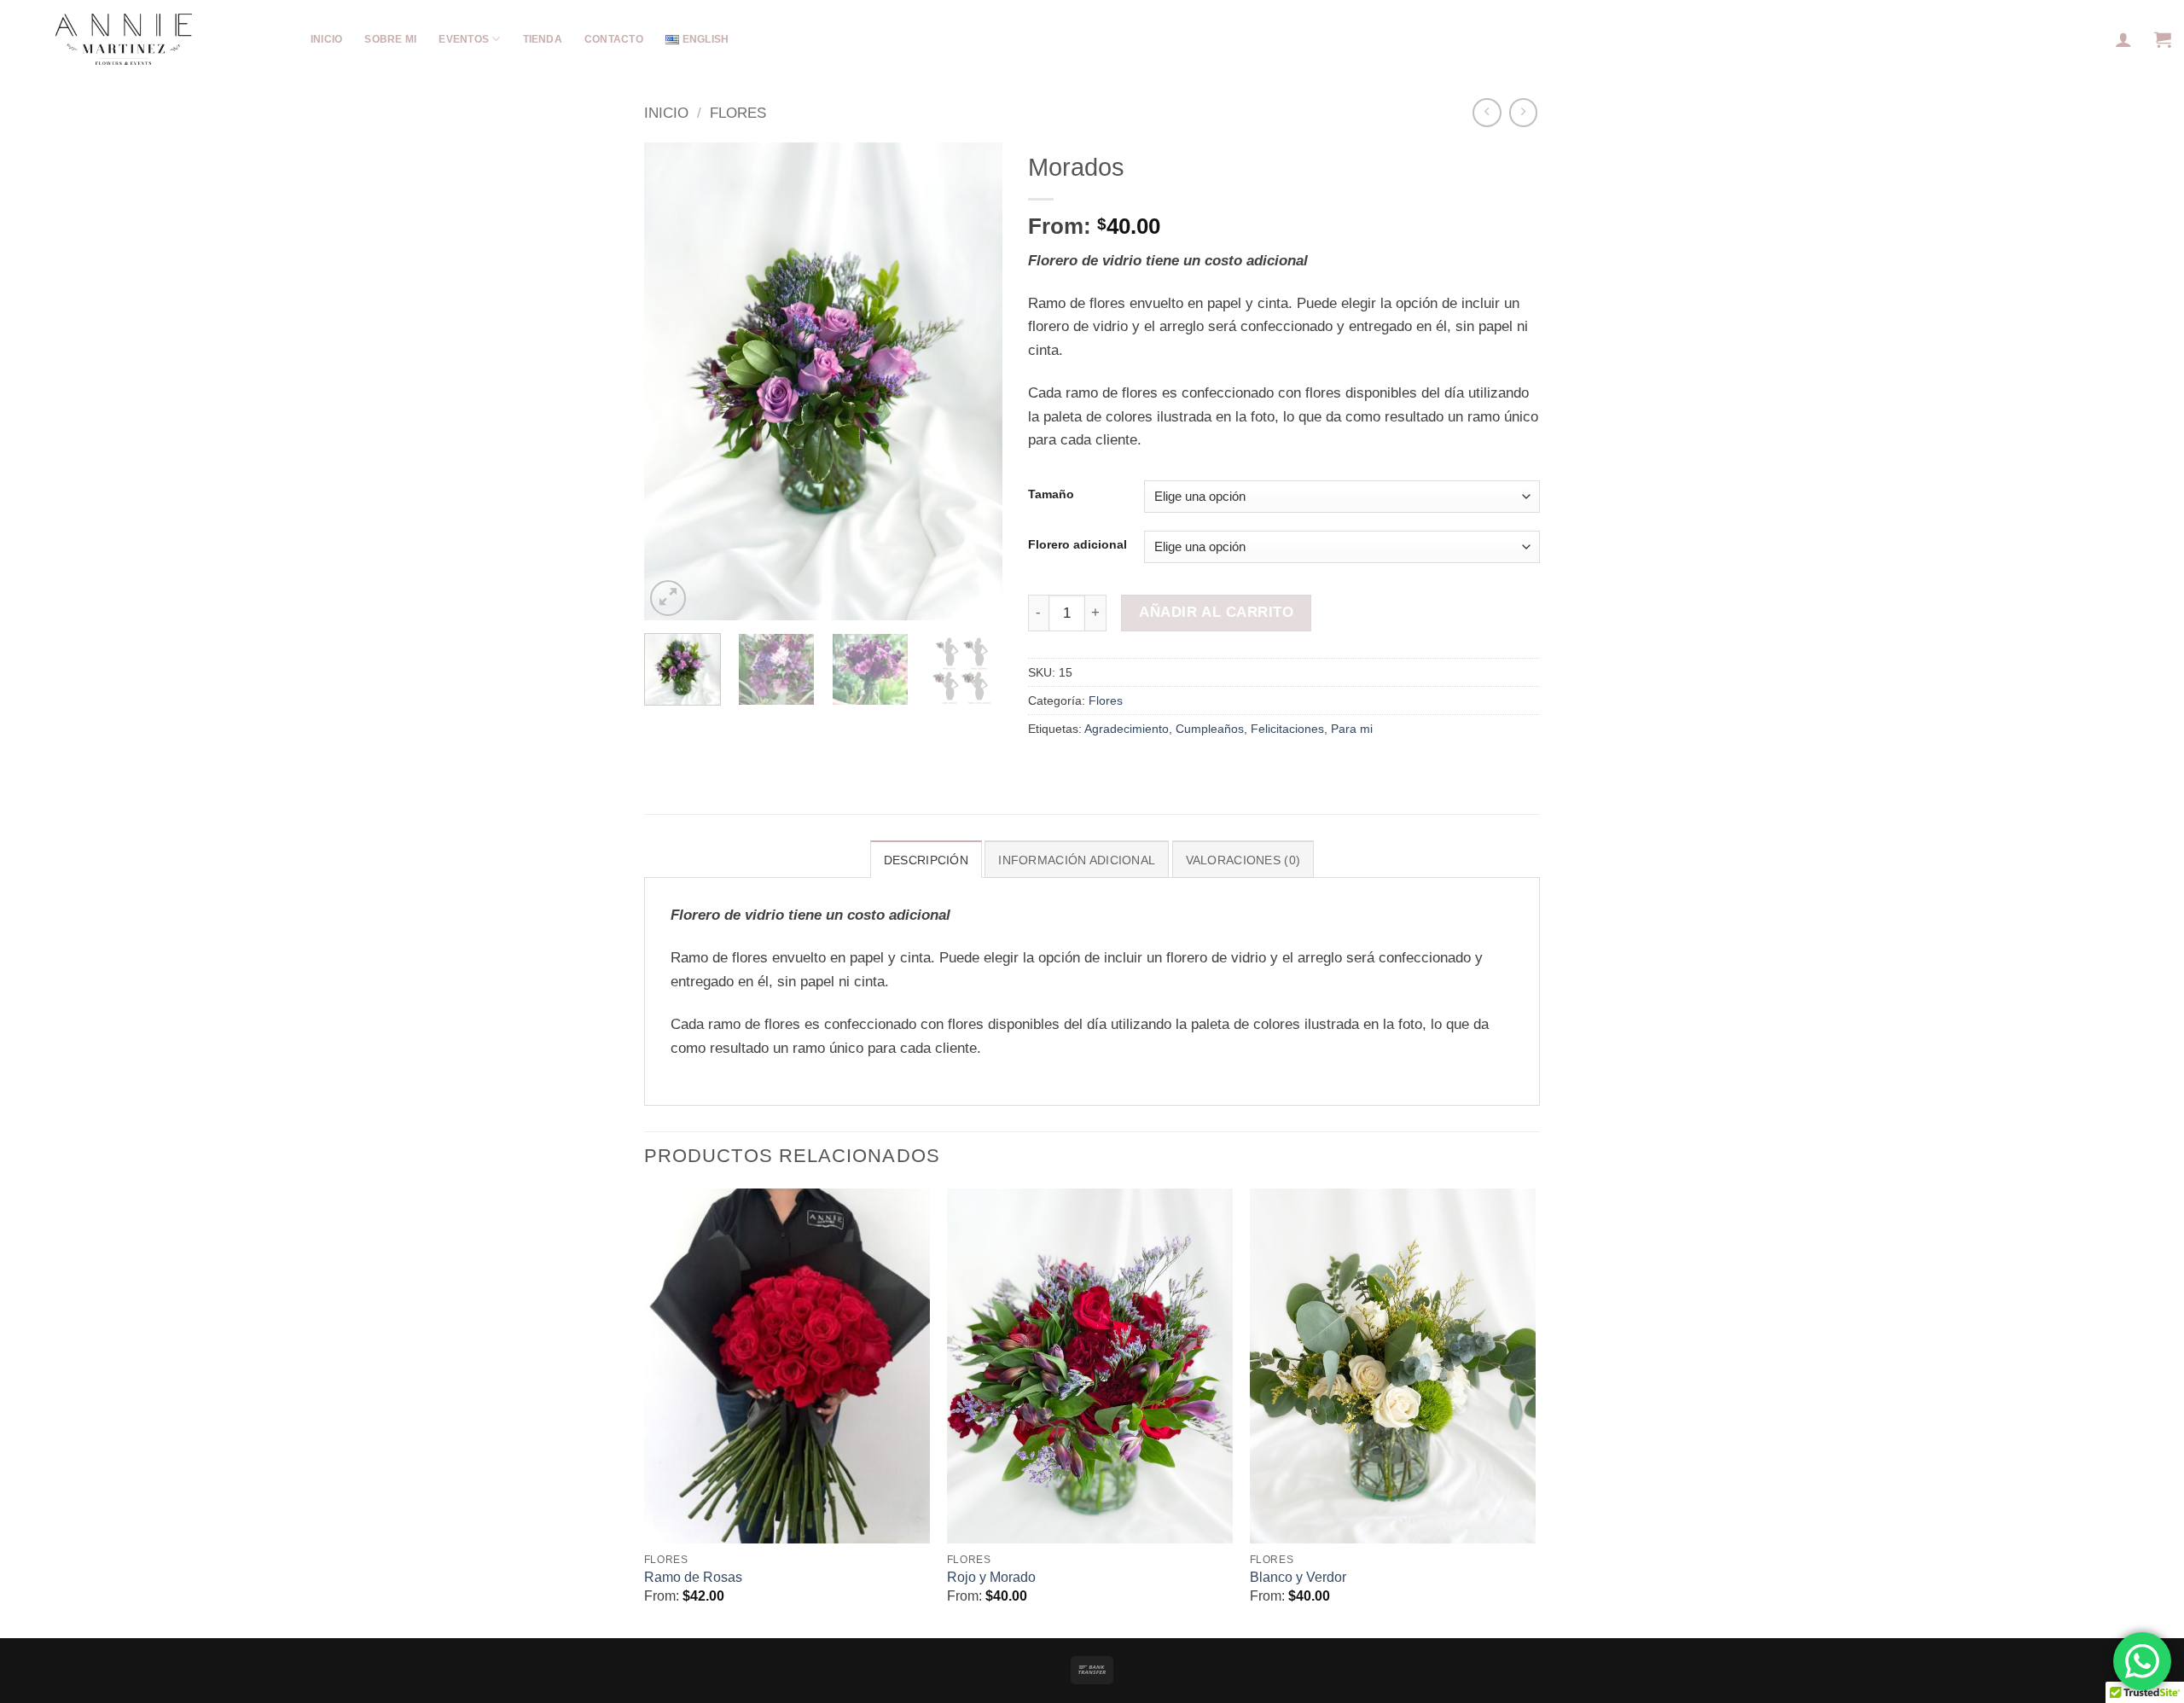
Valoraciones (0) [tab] (1243, 860)
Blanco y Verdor (1298, 1577)
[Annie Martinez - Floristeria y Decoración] (85, 39)
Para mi (1352, 729)
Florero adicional (1077, 545)
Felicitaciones (1287, 729)
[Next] (973, 381)
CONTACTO (614, 39)
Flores (738, 113)
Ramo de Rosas (693, 1577)
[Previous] (673, 381)
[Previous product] (1524, 113)
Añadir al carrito (1216, 612)
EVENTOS (464, 39)
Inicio (666, 113)
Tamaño (1051, 494)
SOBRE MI (390, 39)
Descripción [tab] (926, 860)
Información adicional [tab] (1077, 860)
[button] (2123, 39)
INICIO (326, 39)
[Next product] (1487, 113)
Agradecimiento (1127, 729)
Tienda (543, 39)
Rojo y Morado (991, 1577)
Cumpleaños (1210, 729)
